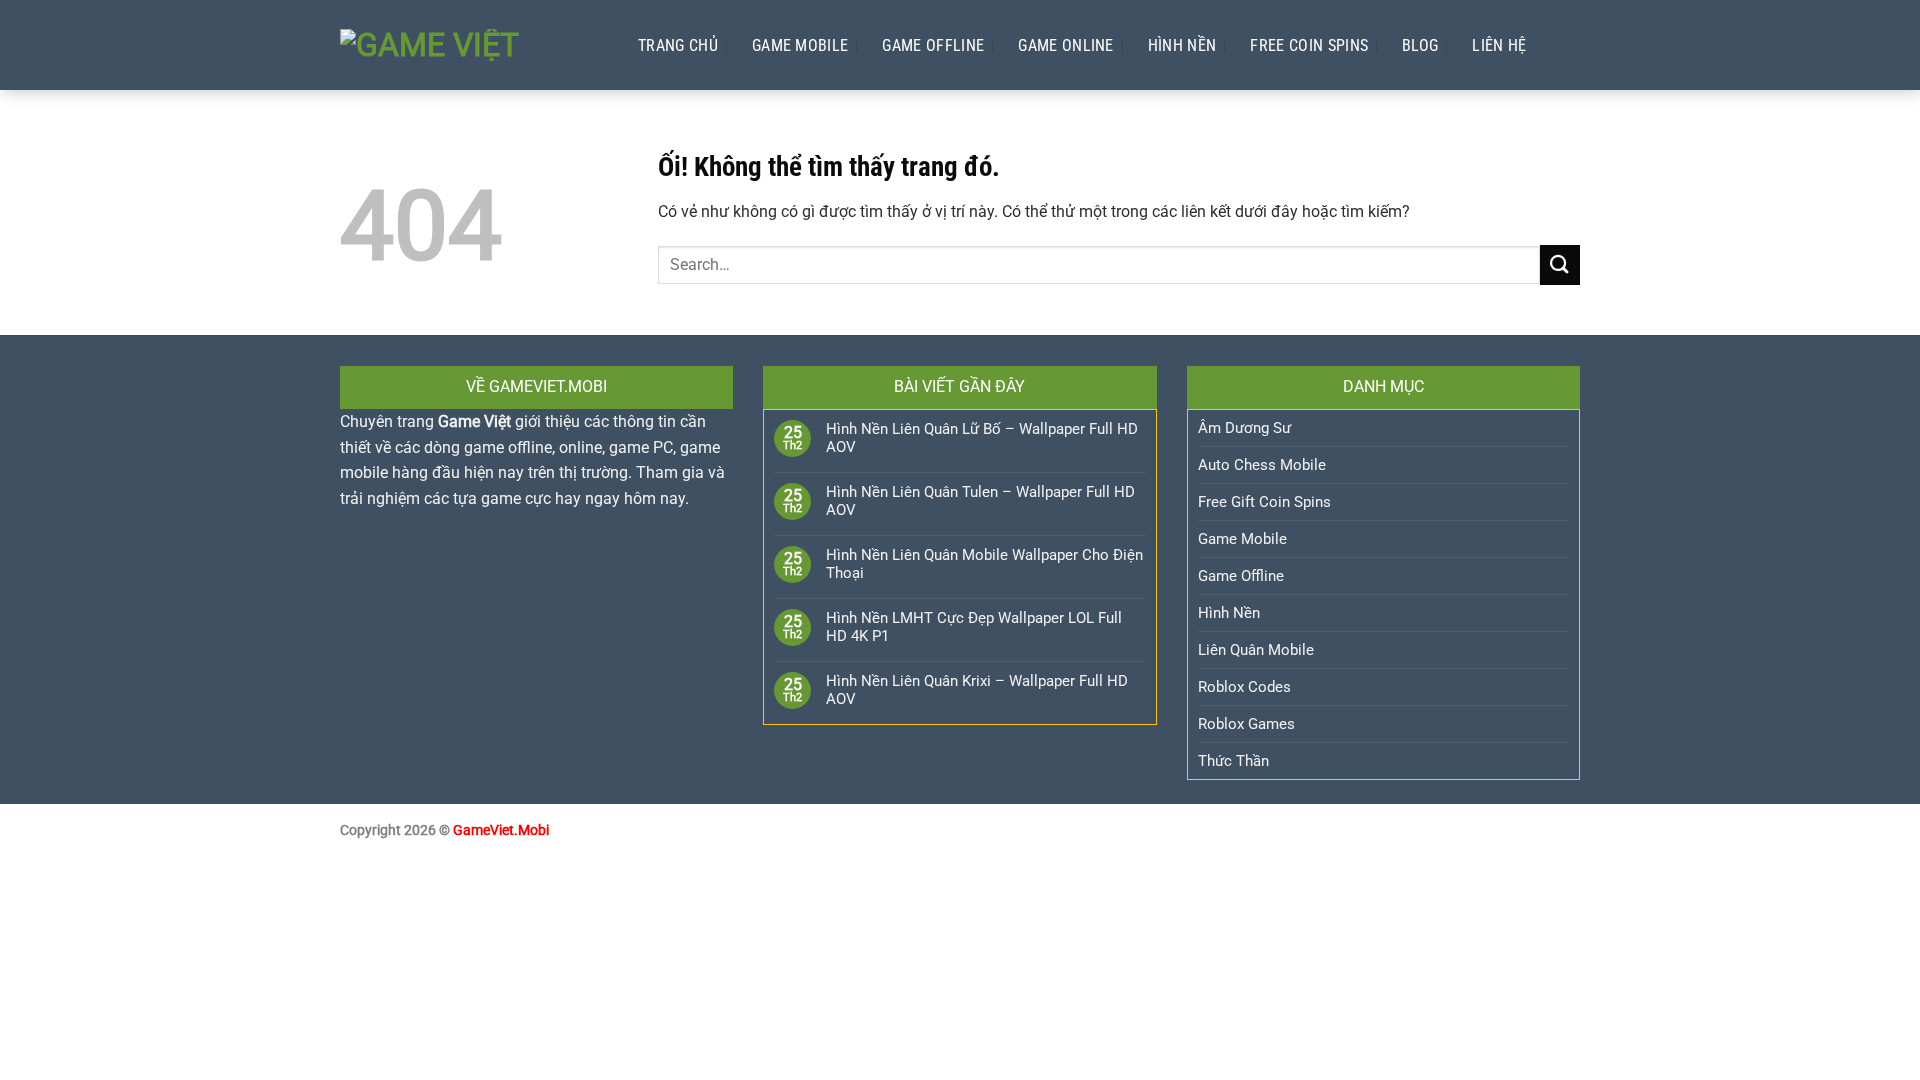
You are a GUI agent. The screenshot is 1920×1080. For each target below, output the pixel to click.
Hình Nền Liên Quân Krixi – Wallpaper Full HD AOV (977, 690)
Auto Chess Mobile (1262, 465)
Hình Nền (1182, 45)
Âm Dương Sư (1244, 428)
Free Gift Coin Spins (1264, 502)
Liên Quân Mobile (1256, 650)
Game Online (1066, 45)
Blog (1420, 45)
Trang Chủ (678, 45)
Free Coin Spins (1309, 45)
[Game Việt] (469, 45)
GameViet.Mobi (501, 830)
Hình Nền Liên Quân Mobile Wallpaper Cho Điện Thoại (984, 564)
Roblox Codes (1244, 687)
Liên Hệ (1499, 45)
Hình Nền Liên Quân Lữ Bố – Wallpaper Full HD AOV (982, 438)
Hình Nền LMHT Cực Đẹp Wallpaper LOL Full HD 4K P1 (974, 627)
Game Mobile (800, 45)
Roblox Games (1246, 724)
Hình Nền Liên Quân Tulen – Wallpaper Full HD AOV (980, 501)
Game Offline (933, 45)
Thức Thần (1233, 761)
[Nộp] (1560, 264)
